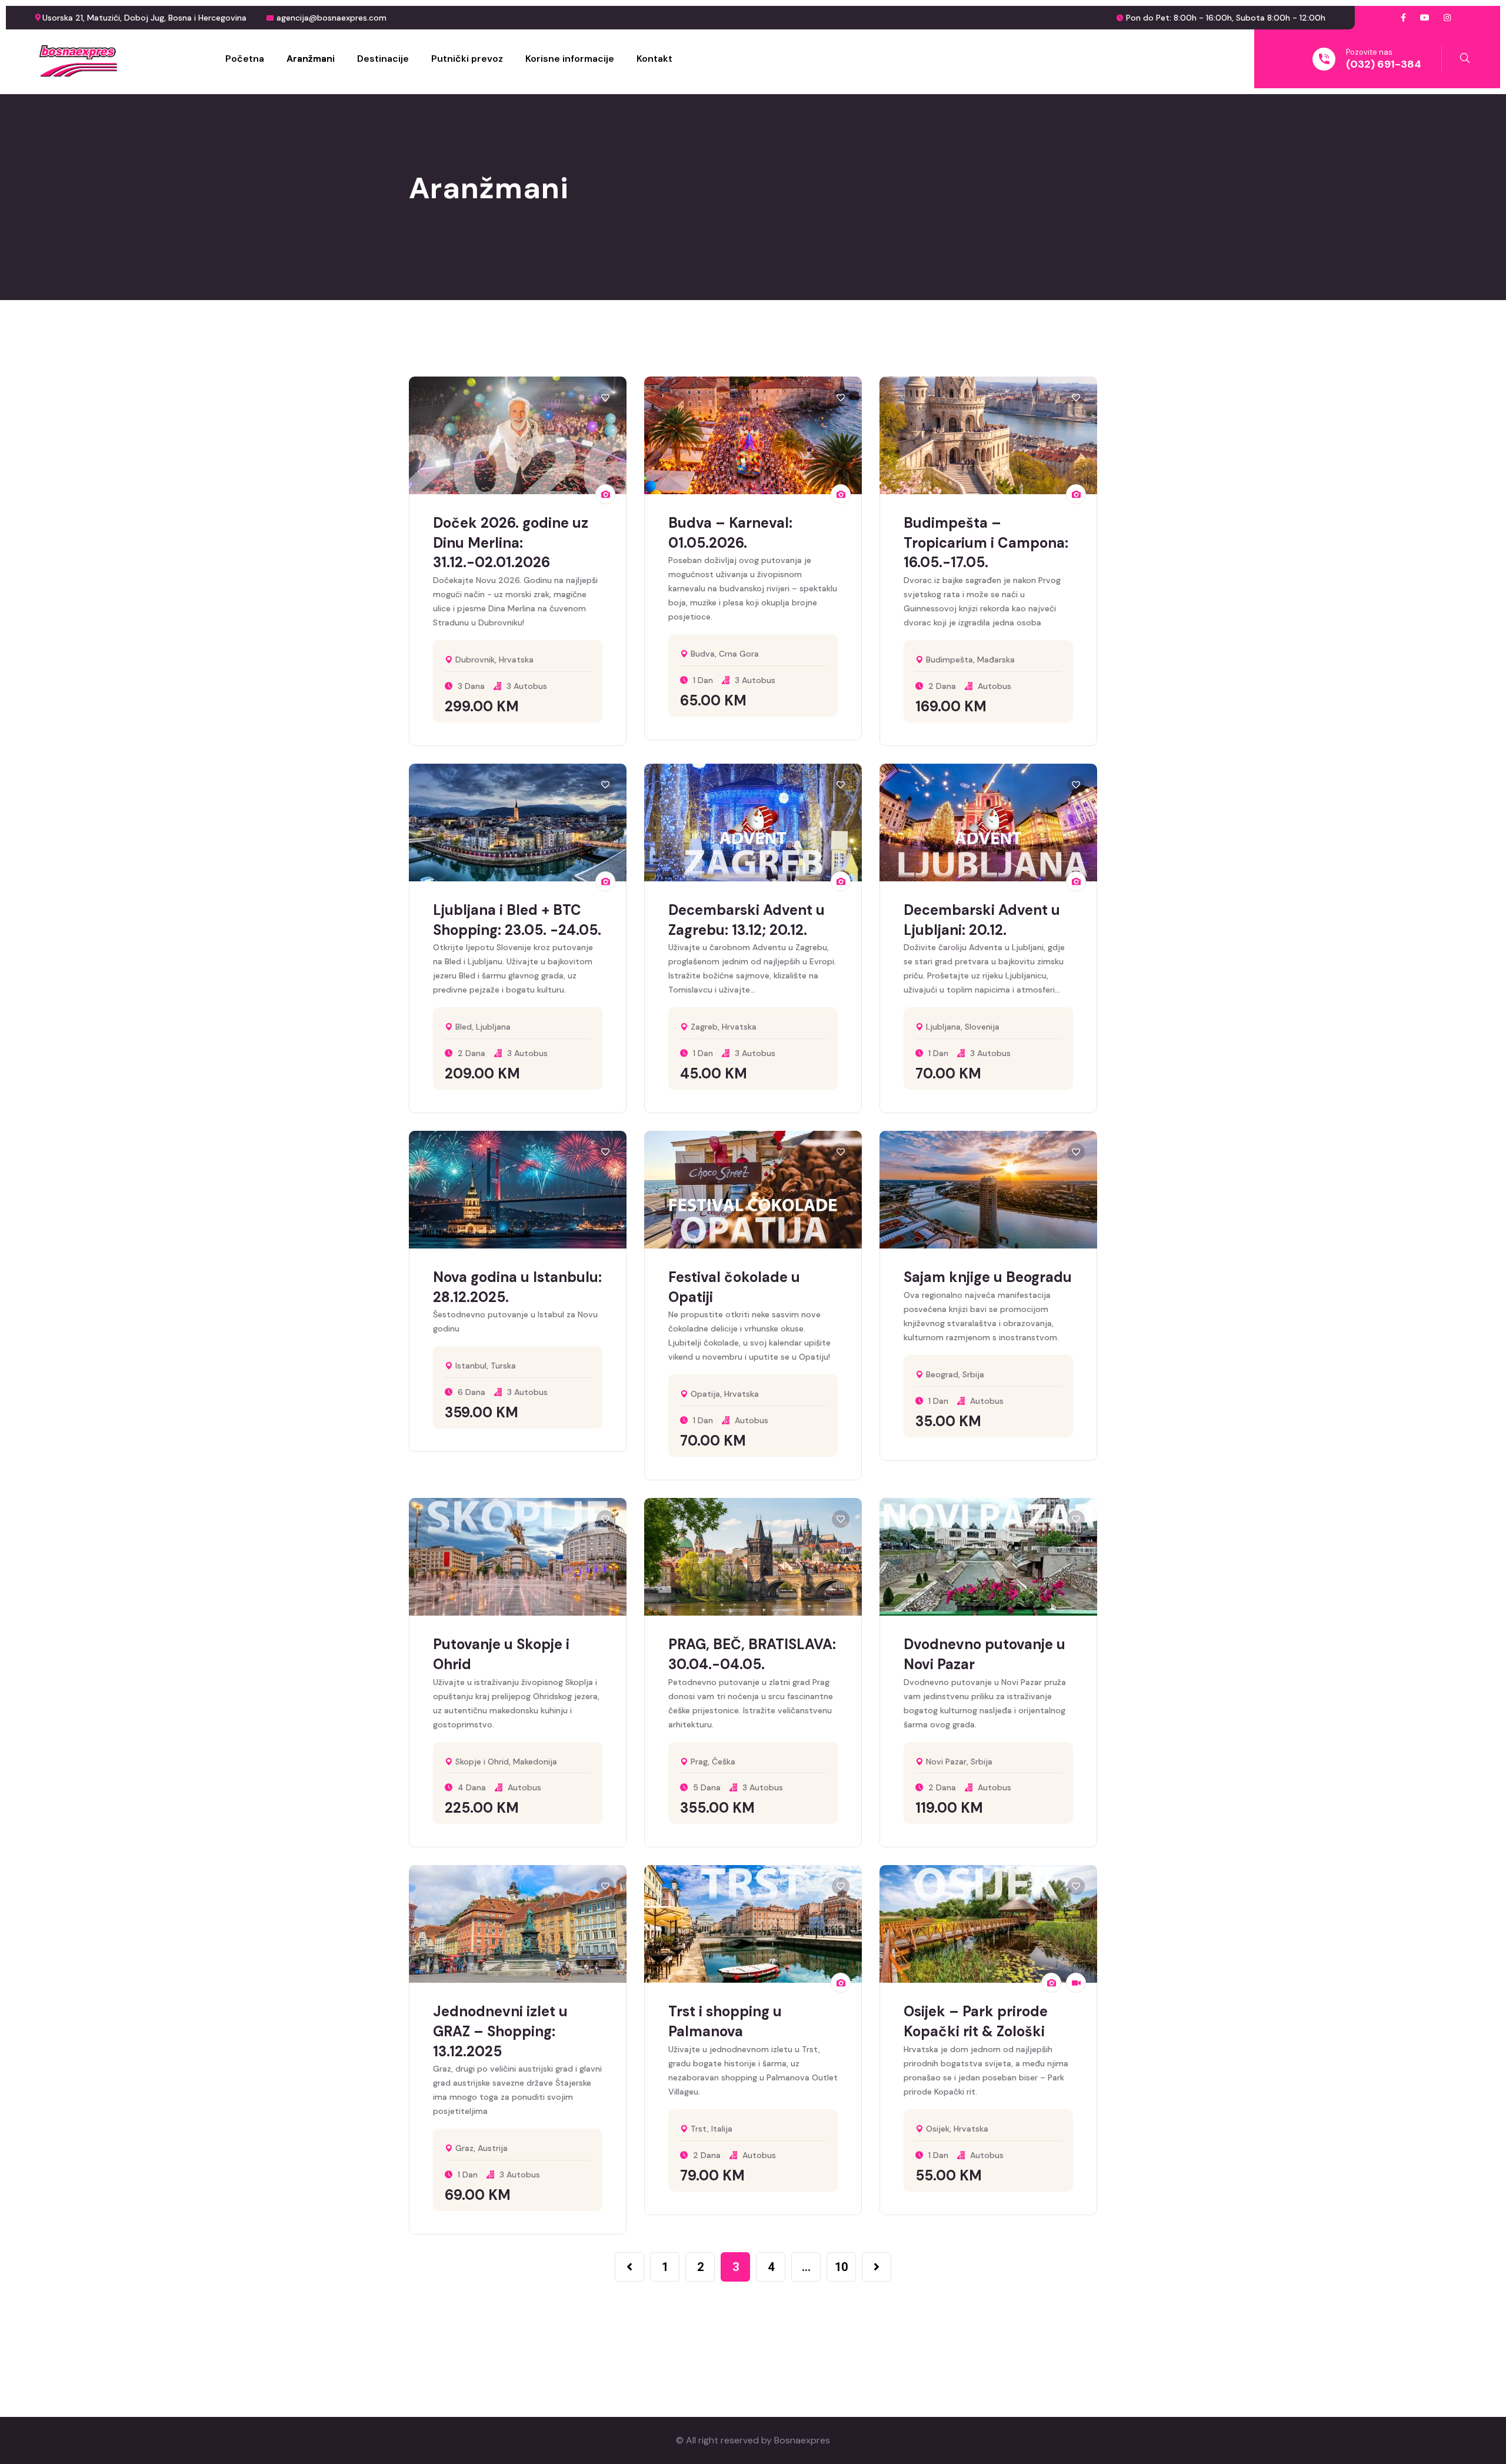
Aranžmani (311, 59)
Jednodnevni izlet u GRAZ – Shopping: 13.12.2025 (500, 2031)
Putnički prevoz (467, 59)
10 (841, 2267)
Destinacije (383, 59)
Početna (245, 59)
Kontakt (654, 59)
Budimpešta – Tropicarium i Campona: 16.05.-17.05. (986, 542)
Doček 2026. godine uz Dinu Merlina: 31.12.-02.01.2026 (511, 542)
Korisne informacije (570, 59)
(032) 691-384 (1384, 64)
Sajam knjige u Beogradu (988, 1277)
